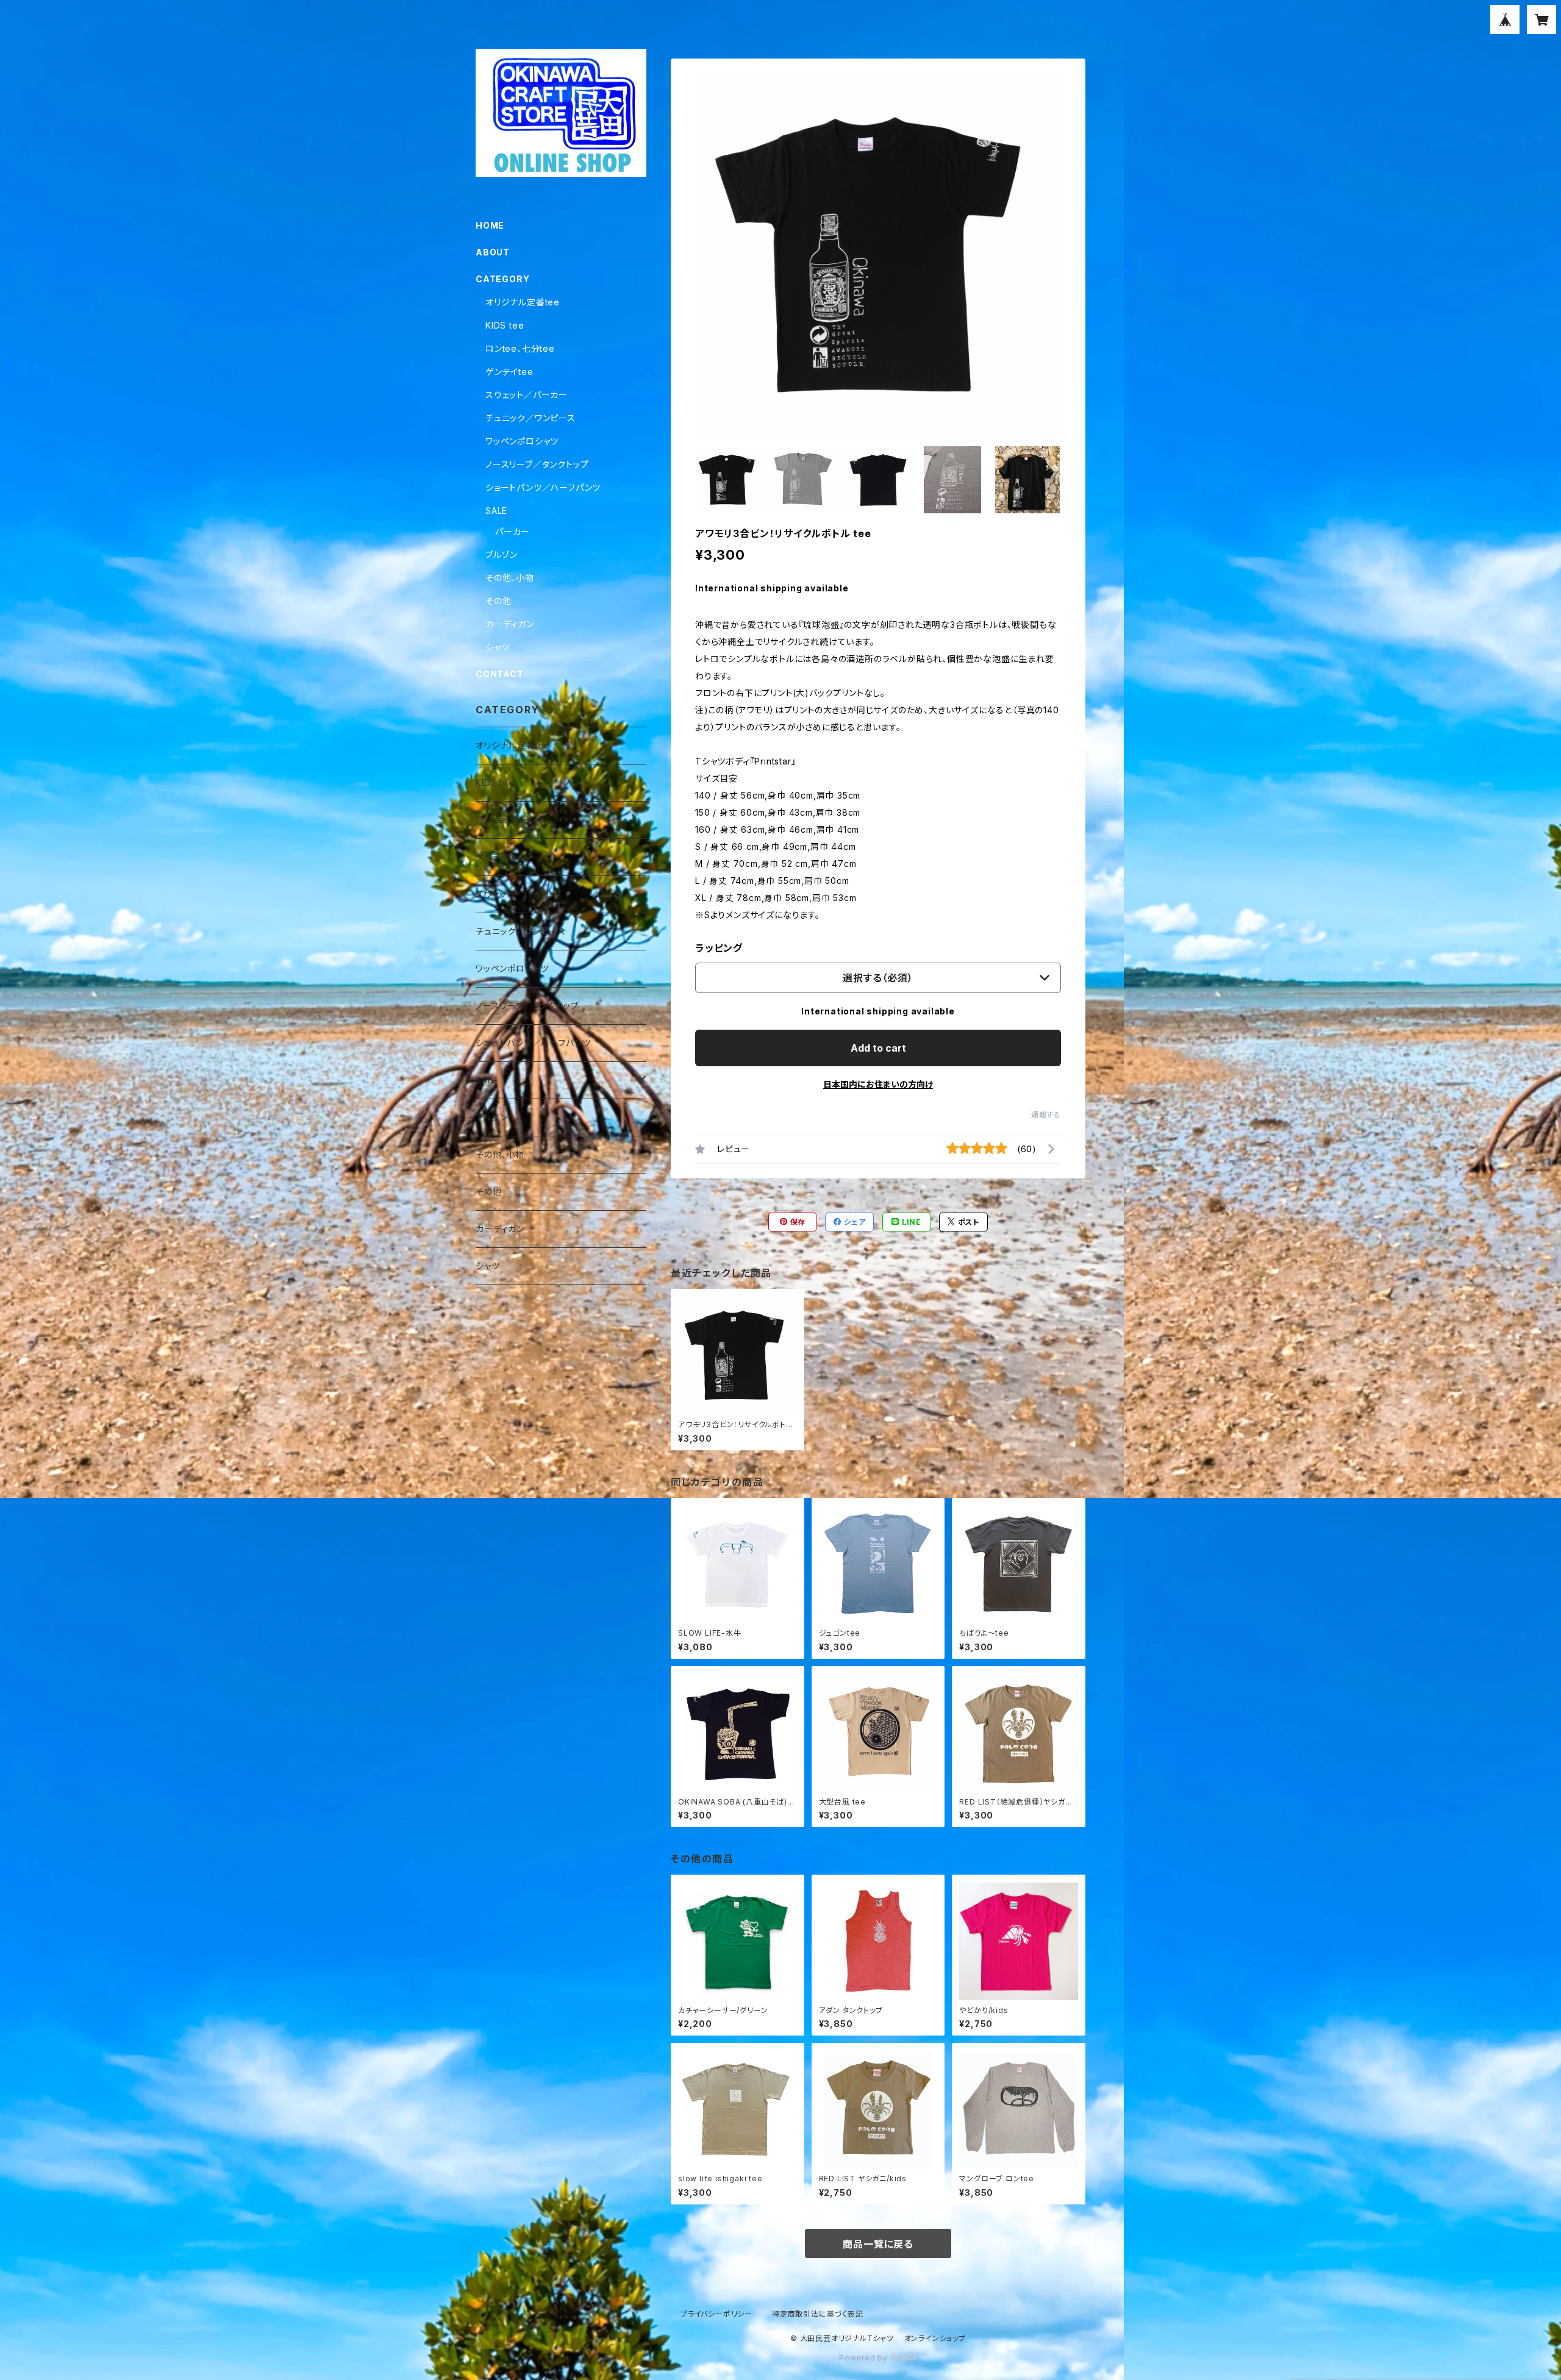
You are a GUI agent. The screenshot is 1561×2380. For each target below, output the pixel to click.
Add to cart (878, 1048)
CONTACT (500, 674)
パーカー (513, 531)
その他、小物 (510, 578)
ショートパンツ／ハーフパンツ (543, 487)
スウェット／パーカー (527, 395)
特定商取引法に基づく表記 (818, 2314)
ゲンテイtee (509, 372)
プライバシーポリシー (716, 2314)
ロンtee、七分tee (520, 348)
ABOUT (493, 252)
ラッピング (719, 948)
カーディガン (510, 624)
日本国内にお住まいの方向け (878, 1084)
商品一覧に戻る (878, 2244)
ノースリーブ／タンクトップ (537, 464)
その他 (498, 601)
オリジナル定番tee (523, 302)
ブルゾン (502, 554)
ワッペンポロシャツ (522, 441)
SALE (496, 511)
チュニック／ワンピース (530, 418)
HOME (490, 225)
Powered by (865, 2358)
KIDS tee (505, 325)
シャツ (497, 647)
